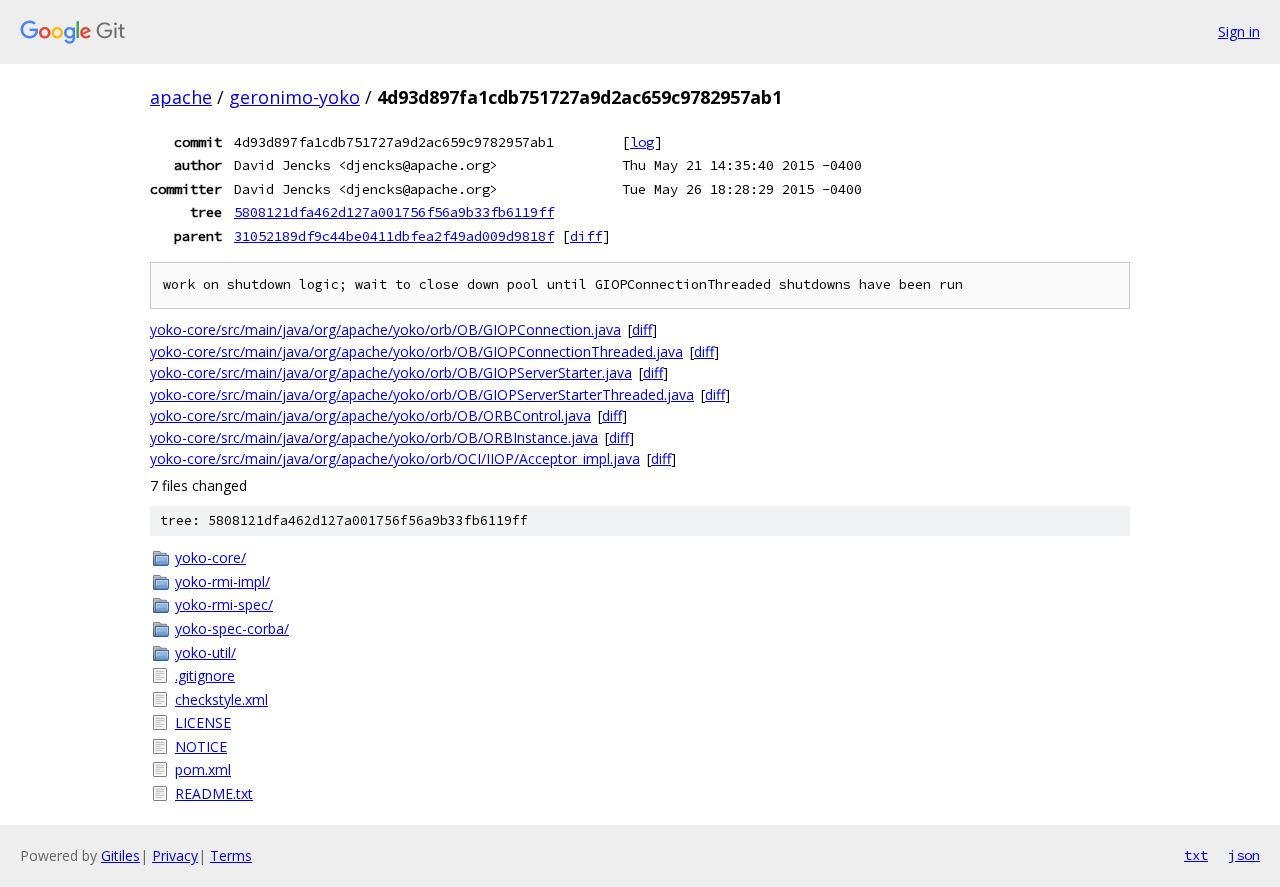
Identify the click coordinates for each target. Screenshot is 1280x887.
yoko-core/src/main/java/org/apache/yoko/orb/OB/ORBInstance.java (374, 437)
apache (181, 97)
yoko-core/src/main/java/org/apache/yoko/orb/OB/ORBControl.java (370, 415)
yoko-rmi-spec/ (224, 604)
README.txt (214, 793)
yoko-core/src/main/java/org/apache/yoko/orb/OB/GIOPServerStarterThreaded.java (422, 394)
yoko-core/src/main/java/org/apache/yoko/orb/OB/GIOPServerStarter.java (391, 372)
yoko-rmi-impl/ (222, 581)
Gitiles (120, 855)
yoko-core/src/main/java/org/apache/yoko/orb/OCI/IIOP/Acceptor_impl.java (395, 458)
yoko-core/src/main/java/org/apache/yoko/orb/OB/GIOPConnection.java (385, 329)
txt (1196, 855)
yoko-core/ (210, 557)
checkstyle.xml (221, 699)
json (1244, 855)
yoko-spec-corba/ (232, 628)
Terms (231, 855)
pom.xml (203, 769)
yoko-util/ (205, 652)
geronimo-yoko (294, 97)
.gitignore (205, 675)
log (642, 142)
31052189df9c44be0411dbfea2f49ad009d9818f (394, 236)
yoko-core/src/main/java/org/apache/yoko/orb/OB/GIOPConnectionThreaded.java (416, 351)
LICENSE (203, 722)
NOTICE (201, 746)
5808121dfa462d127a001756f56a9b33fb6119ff (394, 212)
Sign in (1239, 31)
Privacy (175, 855)
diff (586, 236)
